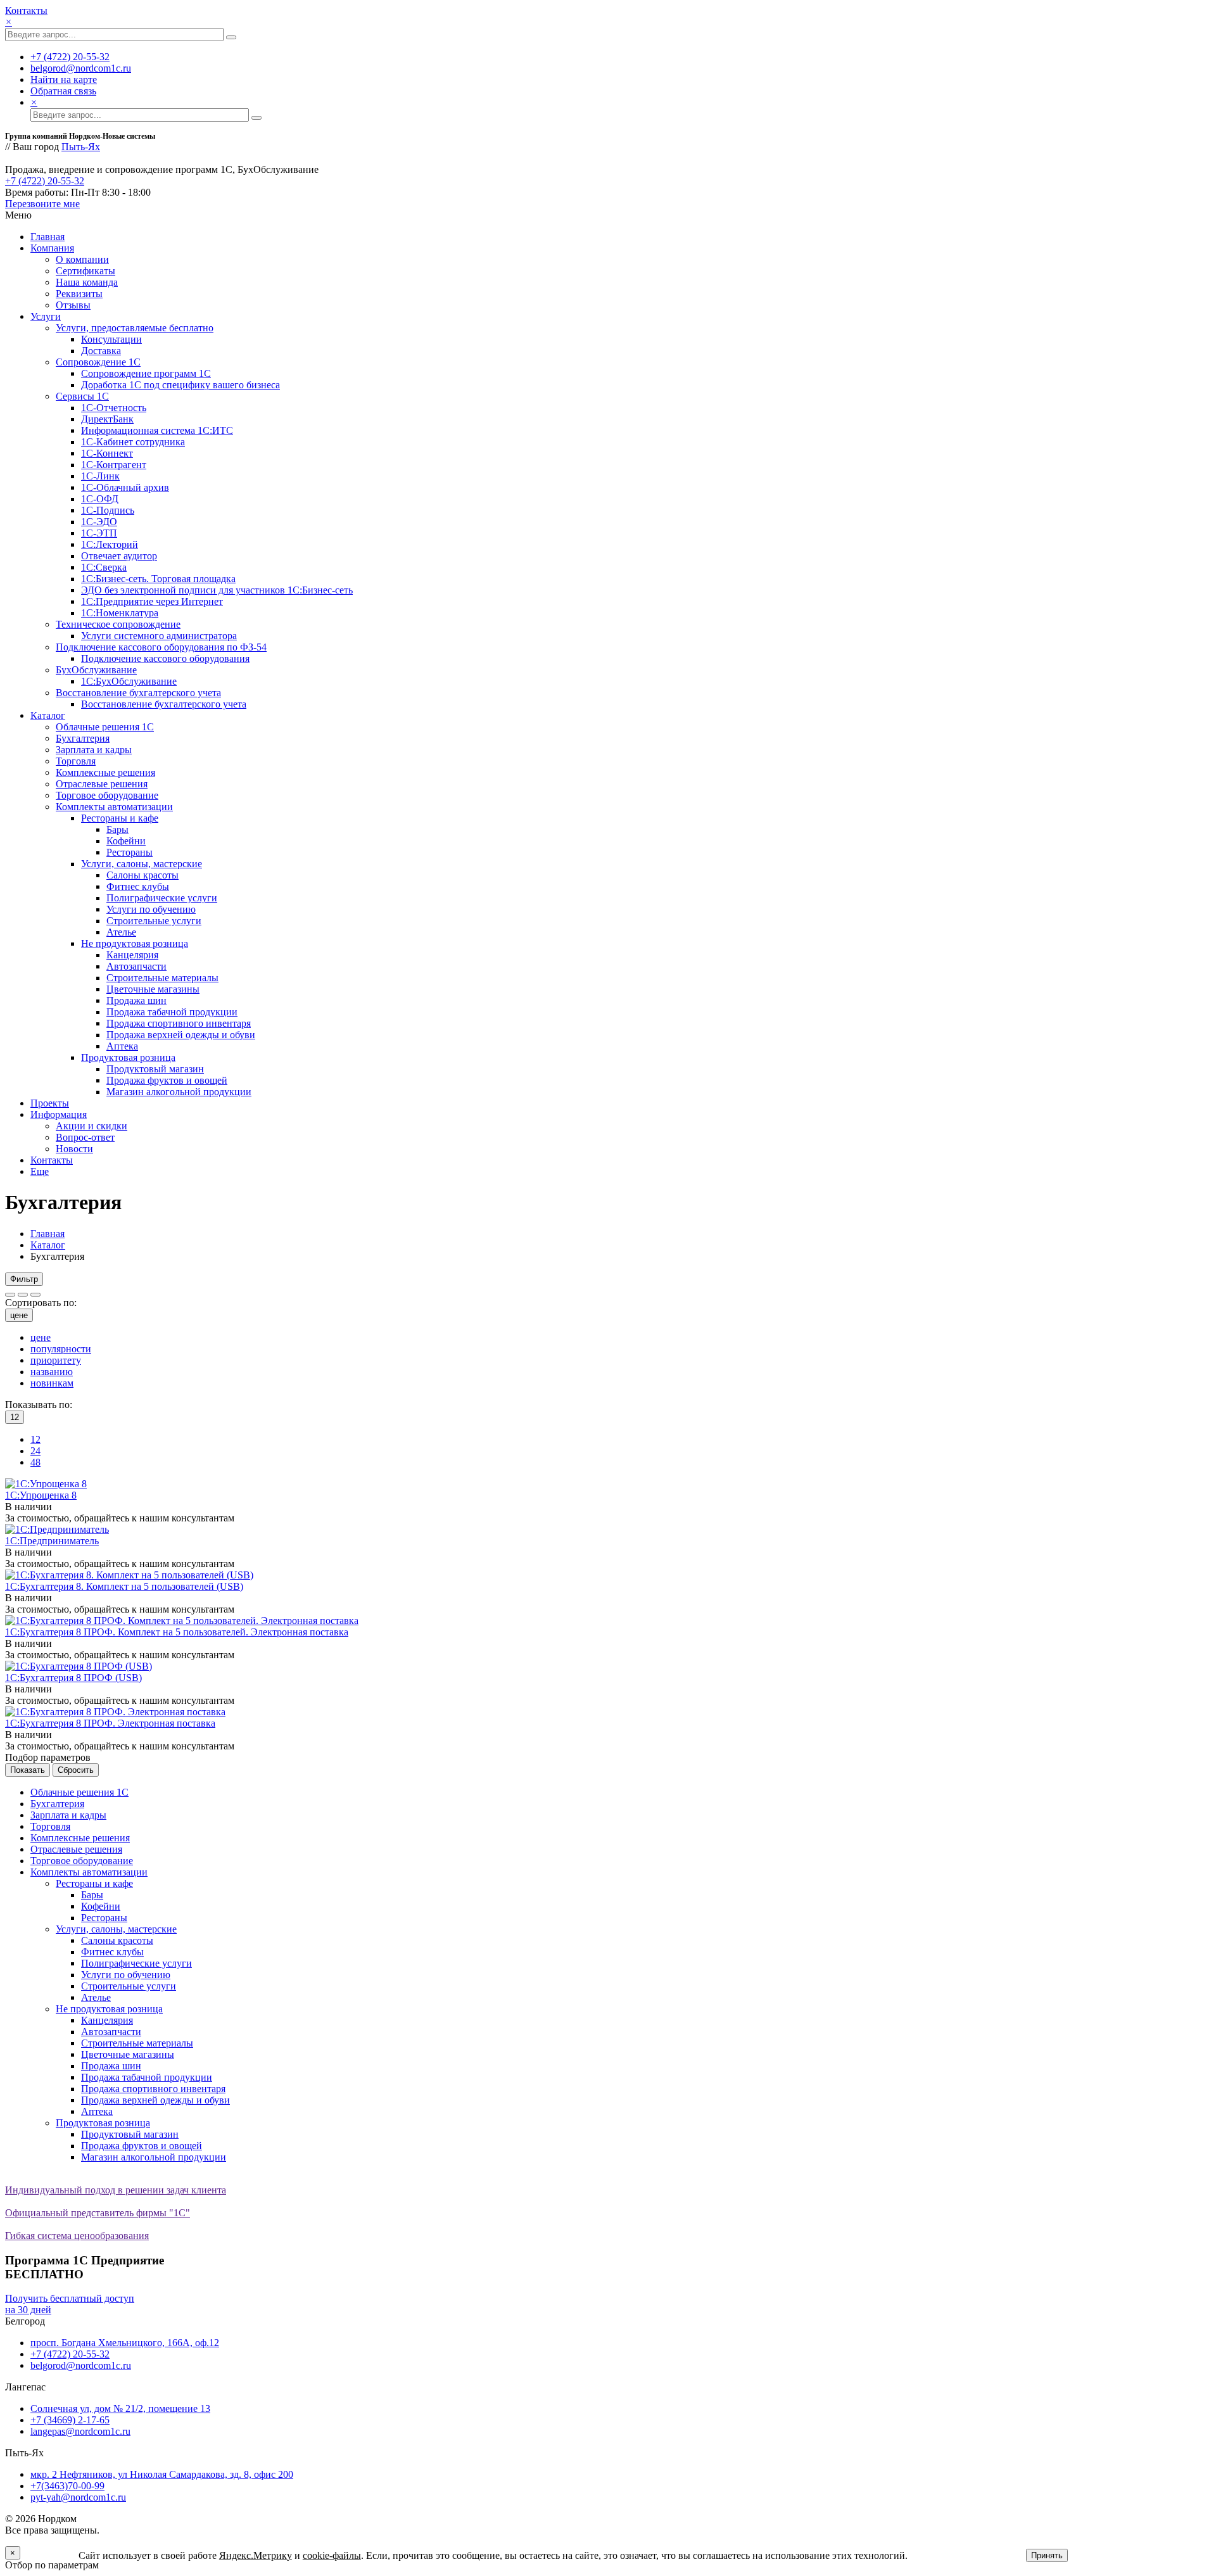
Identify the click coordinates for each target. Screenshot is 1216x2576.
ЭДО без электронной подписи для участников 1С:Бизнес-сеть (217, 590)
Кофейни (126, 841)
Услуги (46, 316)
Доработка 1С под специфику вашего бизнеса (180, 385)
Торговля (76, 761)
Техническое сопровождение (118, 624)
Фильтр (24, 1279)
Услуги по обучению (151, 909)
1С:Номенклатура (120, 613)
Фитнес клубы (138, 886)
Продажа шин (136, 1000)
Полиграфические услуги (162, 898)
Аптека (122, 1046)
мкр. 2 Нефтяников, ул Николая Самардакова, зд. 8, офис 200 (162, 2474)
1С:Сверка (104, 567)
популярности (61, 1349)
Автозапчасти (136, 966)
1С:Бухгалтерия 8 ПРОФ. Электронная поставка (110, 1723)
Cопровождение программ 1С (146, 373)
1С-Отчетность (114, 408)
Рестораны (130, 852)
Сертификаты (85, 271)
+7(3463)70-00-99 (67, 2486)
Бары (117, 829)
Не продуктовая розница (135, 943)
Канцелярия (132, 955)
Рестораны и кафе (120, 818)
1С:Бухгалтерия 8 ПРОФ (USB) (73, 1678)
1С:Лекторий (110, 544)
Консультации (111, 339)
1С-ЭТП (99, 533)
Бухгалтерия (83, 738)
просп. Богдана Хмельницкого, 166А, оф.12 (125, 2343)
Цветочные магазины (153, 989)
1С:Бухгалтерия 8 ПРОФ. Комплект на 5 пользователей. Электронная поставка (177, 1632)
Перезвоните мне (42, 204)
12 (35, 1439)
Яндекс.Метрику (256, 2555)
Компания (52, 248)
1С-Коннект (107, 453)
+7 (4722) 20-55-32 (70, 57)
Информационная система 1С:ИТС (157, 430)
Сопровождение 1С (98, 362)
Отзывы (73, 305)
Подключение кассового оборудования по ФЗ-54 (161, 647)
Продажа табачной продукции (172, 1012)
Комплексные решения (105, 772)
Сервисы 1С (82, 396)
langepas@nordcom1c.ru (80, 2431)
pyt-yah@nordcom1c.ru (78, 2497)
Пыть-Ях (81, 147)
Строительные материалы (162, 978)
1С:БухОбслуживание (129, 681)
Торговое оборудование (107, 795)
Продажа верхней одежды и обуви (181, 1035)
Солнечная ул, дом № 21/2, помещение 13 (120, 2408)
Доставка (101, 351)
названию (52, 1372)
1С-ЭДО (99, 522)
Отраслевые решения (102, 784)
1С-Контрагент (114, 465)
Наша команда (87, 282)
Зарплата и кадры (94, 750)
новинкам (52, 1383)
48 (35, 1462)
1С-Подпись (108, 510)
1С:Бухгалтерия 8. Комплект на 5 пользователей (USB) (124, 1586)
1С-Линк (100, 476)
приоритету (56, 1360)
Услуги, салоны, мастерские (142, 864)
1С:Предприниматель (52, 1541)
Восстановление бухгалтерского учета (138, 693)
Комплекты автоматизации (114, 807)
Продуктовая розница (128, 1057)
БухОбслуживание (96, 670)
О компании (82, 259)
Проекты (50, 1103)
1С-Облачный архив (125, 487)
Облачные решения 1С (105, 727)
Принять (1047, 2555)
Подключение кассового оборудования (165, 658)
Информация (59, 1114)
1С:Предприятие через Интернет (152, 601)
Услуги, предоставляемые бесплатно (135, 328)
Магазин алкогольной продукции (179, 1092)
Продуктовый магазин (155, 1069)
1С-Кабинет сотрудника (133, 442)
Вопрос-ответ (85, 1137)
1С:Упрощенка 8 (41, 1495)
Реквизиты (79, 294)
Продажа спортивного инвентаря (179, 1023)
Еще (40, 1171)
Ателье (121, 932)
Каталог (48, 715)
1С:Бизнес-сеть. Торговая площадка (158, 579)
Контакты (26, 10)
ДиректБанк (107, 419)
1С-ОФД (100, 499)
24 (35, 1451)
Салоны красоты (142, 875)
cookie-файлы (332, 2555)
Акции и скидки (92, 1126)
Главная (47, 237)
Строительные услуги (154, 921)
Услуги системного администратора (159, 636)
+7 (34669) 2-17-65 (70, 2420)
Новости (74, 1149)
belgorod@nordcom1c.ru (81, 68)
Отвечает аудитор (119, 556)
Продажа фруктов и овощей (167, 1080)
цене (19, 1315)
